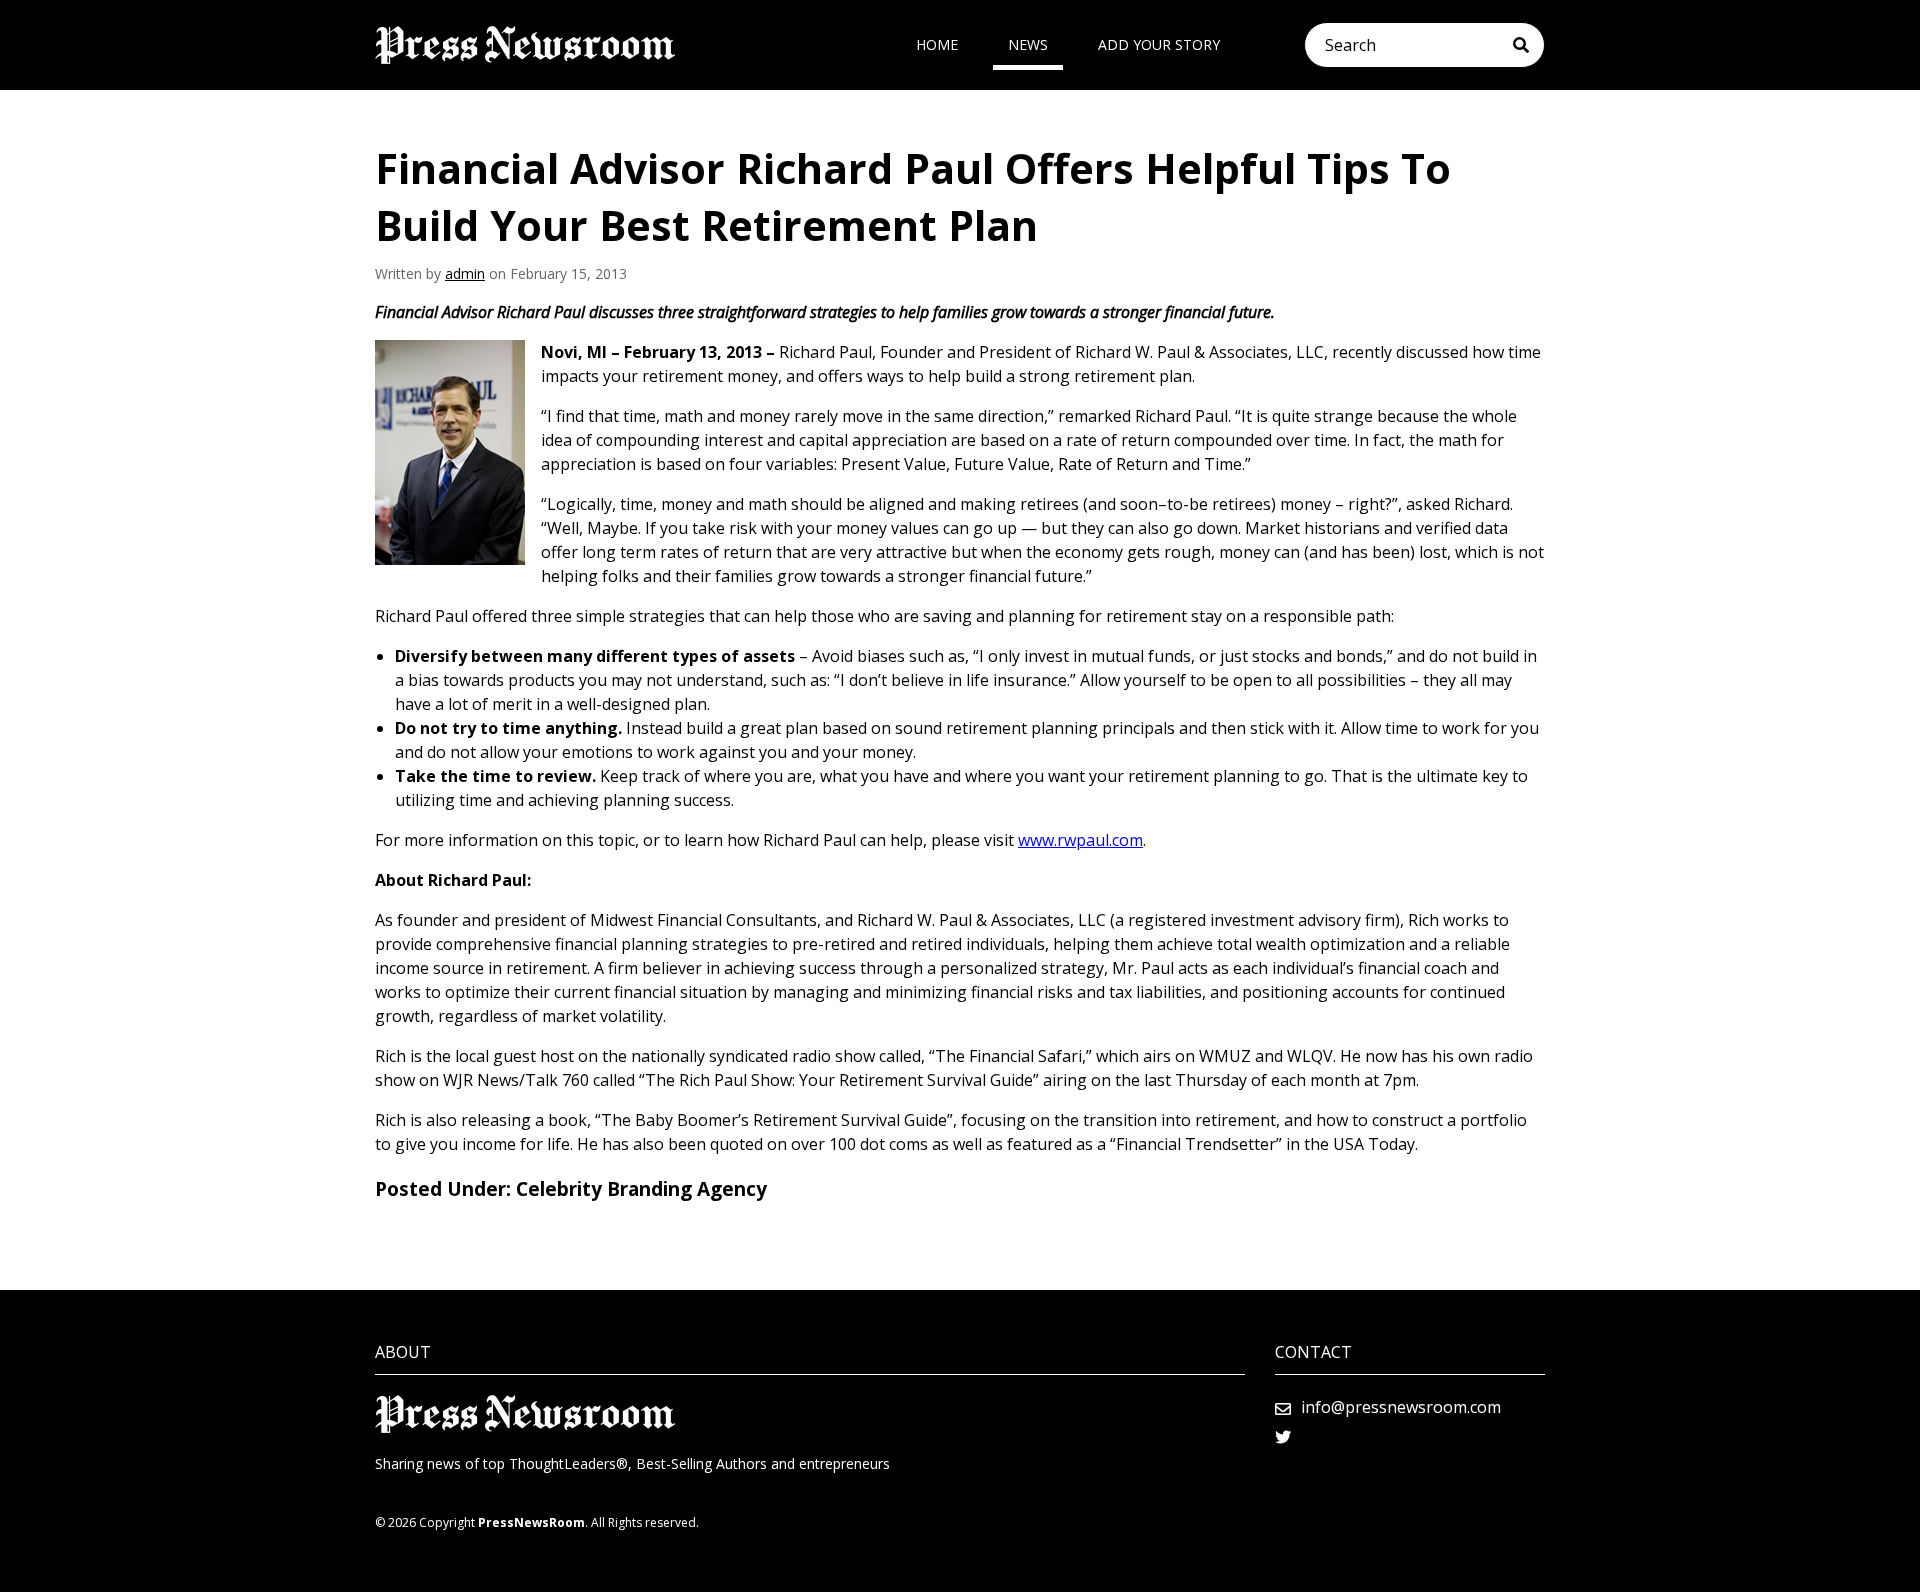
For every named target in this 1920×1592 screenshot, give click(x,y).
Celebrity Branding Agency (641, 1189)
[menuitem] (937, 45)
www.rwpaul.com (1080, 840)
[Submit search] (1528, 45)
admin (465, 273)
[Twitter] (1283, 1437)
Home (937, 44)
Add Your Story (1159, 44)
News (1028, 44)
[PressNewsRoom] (525, 45)
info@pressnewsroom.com (1401, 1407)
